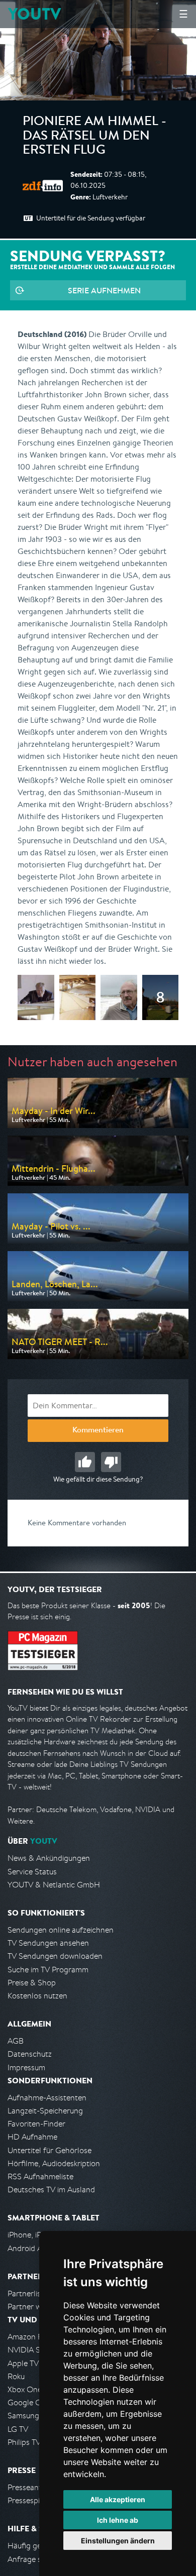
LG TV (18, 2429)
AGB (16, 2041)
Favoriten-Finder (36, 2124)
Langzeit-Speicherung (45, 2111)
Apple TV (23, 2363)
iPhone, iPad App (37, 2235)
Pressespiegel (31, 2500)
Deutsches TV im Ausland (51, 2190)
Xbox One (25, 2389)
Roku (16, 2376)
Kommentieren (98, 1431)
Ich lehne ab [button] (118, 2520)
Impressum (26, 2067)
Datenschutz (30, 2054)
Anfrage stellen (34, 2559)
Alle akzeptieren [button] (118, 2499)
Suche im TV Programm (48, 1970)
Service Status (32, 1872)
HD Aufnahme (32, 2137)
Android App (29, 2248)
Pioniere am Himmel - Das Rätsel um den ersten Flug (94, 137)
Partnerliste (28, 2293)
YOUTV (34, 14)
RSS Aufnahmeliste (40, 2176)
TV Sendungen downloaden (55, 1956)
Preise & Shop (32, 1983)
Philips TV (24, 2442)
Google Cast (29, 2402)
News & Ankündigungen (49, 1858)
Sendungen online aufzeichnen (61, 1930)
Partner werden (34, 2307)
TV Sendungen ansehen (48, 1943)
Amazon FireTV (33, 2337)
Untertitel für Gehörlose (50, 2150)
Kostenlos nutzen (37, 1996)
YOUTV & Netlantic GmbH (54, 1885)
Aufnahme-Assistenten (47, 2098)
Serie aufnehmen (104, 290)
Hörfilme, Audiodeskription (54, 2163)
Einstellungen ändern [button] (118, 2541)
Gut (85, 1462)
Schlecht (111, 1462)
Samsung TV (29, 2416)
